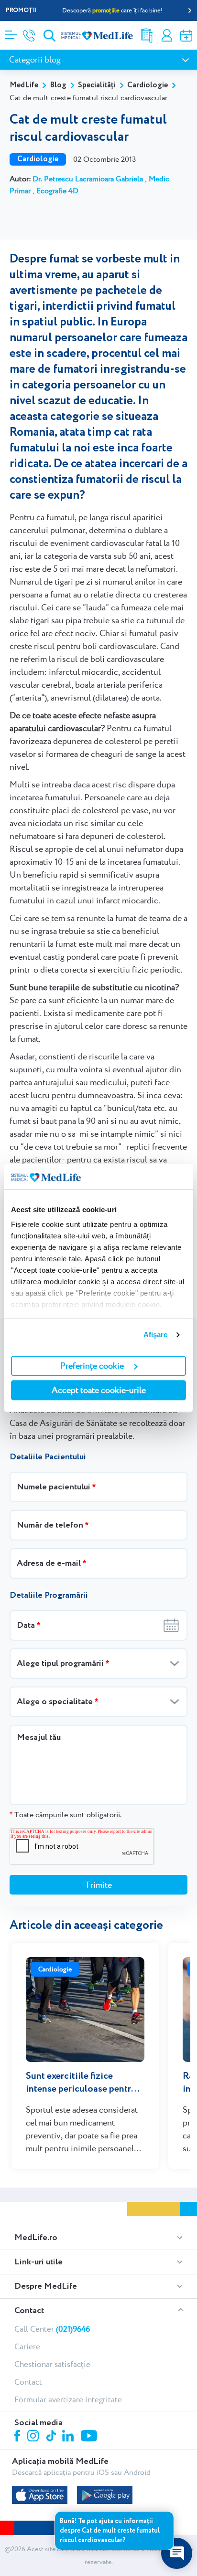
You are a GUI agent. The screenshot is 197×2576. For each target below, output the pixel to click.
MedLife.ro (36, 2238)
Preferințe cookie (92, 1366)
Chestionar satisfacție (52, 2364)
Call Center (52, 2329)
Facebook (18, 2437)
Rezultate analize (147, 36)
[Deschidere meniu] (11, 32)
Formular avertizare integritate (68, 2399)
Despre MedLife (46, 2286)
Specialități (97, 85)
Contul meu (167, 36)
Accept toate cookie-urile (99, 1390)
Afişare (156, 1335)
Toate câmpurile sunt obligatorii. (66, 1815)
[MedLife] (97, 35)
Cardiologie (148, 85)
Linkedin (69, 2437)
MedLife (24, 85)
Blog (58, 85)
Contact (29, 2311)
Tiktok (52, 2436)
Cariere (27, 2346)
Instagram (34, 2437)
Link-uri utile (38, 2262)
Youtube (90, 2437)
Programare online (186, 36)
